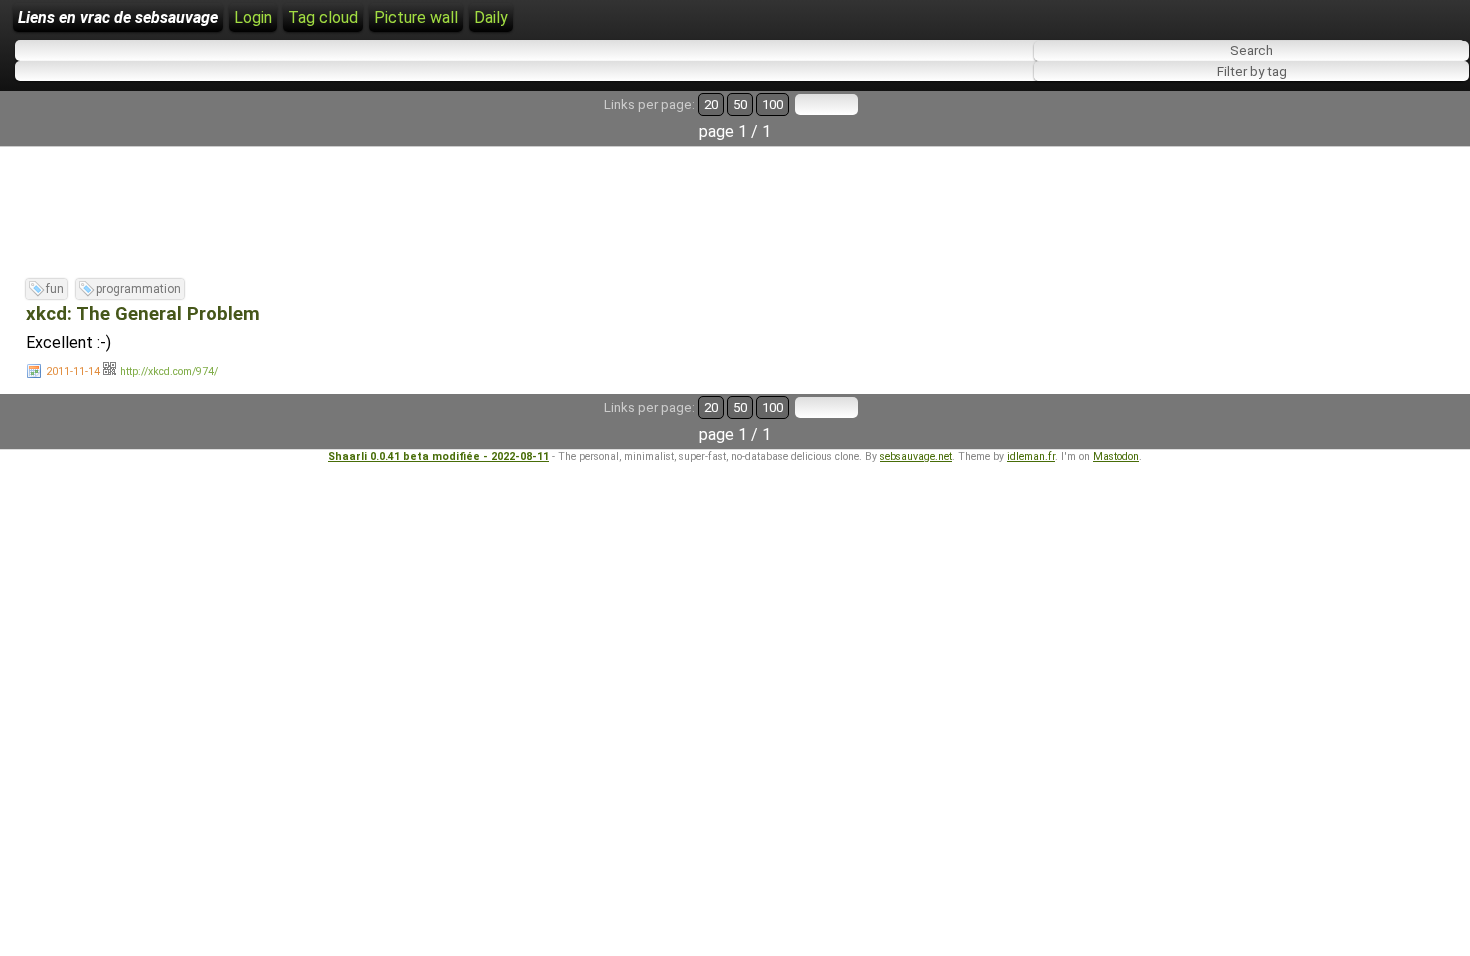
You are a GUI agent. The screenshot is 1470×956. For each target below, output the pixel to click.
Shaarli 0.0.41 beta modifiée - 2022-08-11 (438, 456)
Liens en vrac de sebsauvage (118, 17)
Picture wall (416, 17)
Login (253, 17)
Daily (491, 17)
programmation (138, 289)
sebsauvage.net (916, 456)
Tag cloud (323, 17)
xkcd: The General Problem (143, 314)
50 (740, 104)
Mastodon (1116, 456)
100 (772, 104)
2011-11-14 (73, 371)
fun (55, 289)
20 (711, 104)
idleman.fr (1031, 456)
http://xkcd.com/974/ (169, 371)
